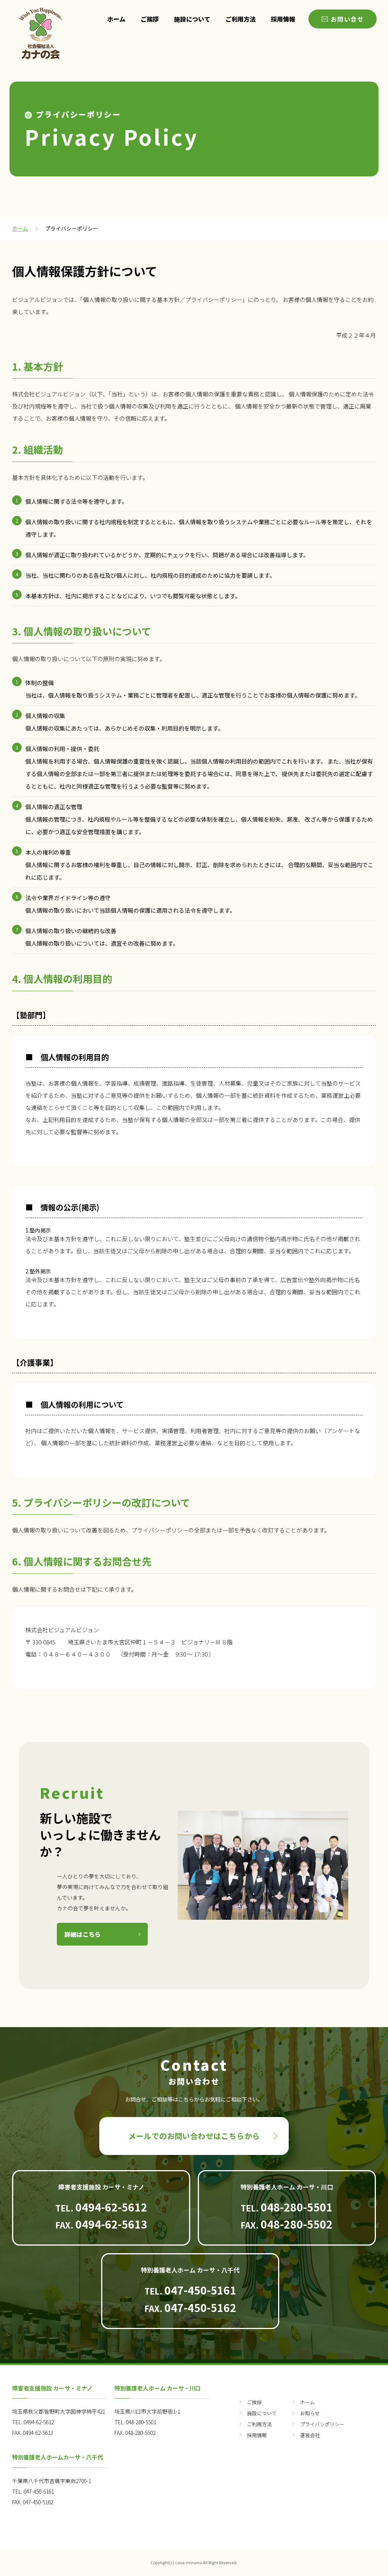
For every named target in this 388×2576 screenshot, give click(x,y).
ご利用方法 (241, 19)
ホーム (116, 19)
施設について (192, 19)
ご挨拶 (150, 19)
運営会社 (310, 2435)
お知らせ (310, 2413)
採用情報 (283, 19)
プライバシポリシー (322, 2424)
